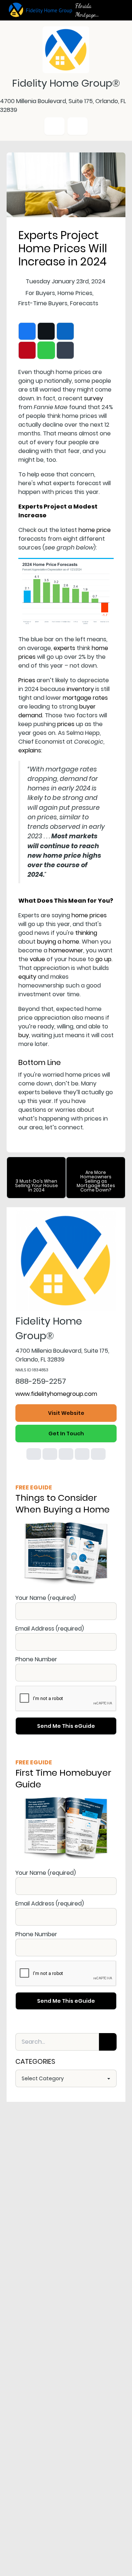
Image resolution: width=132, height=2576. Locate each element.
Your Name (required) (46, 1598)
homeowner (66, 950)
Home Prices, (76, 293)
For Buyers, (41, 293)
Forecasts (84, 303)
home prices (89, 915)
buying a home (58, 942)
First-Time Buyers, (43, 303)
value (37, 959)
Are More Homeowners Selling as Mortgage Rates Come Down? (96, 1181)
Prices (27, 680)
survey (93, 398)
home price (95, 530)
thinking (86, 933)
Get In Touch (66, 1434)
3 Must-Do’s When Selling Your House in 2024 (36, 1185)
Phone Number (36, 1659)
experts (64, 648)
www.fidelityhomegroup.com (56, 1394)
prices (66, 724)
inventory (80, 689)
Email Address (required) (50, 1629)
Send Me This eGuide (66, 1726)
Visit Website (66, 1413)
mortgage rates (85, 698)
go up (103, 959)
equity (27, 977)
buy (24, 1035)
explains (30, 750)
